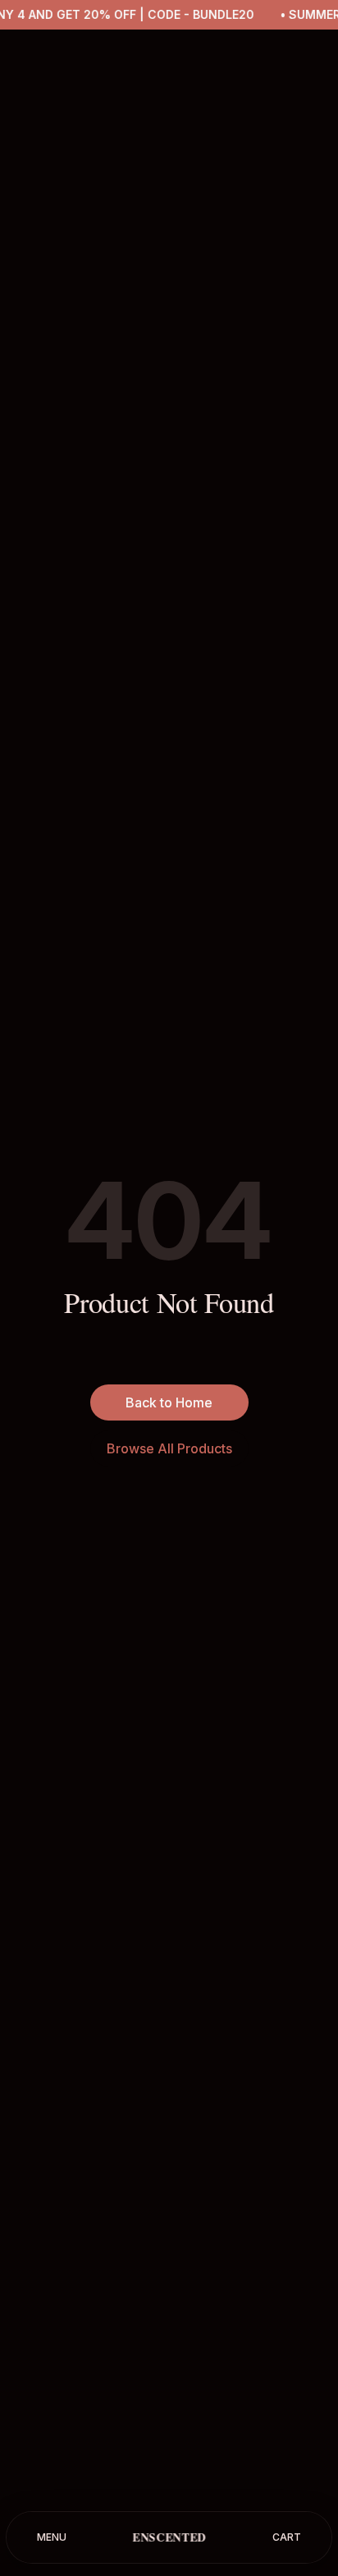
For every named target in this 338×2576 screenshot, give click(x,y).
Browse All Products (169, 1448)
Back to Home (169, 1402)
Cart (287, 2537)
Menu (52, 2537)
